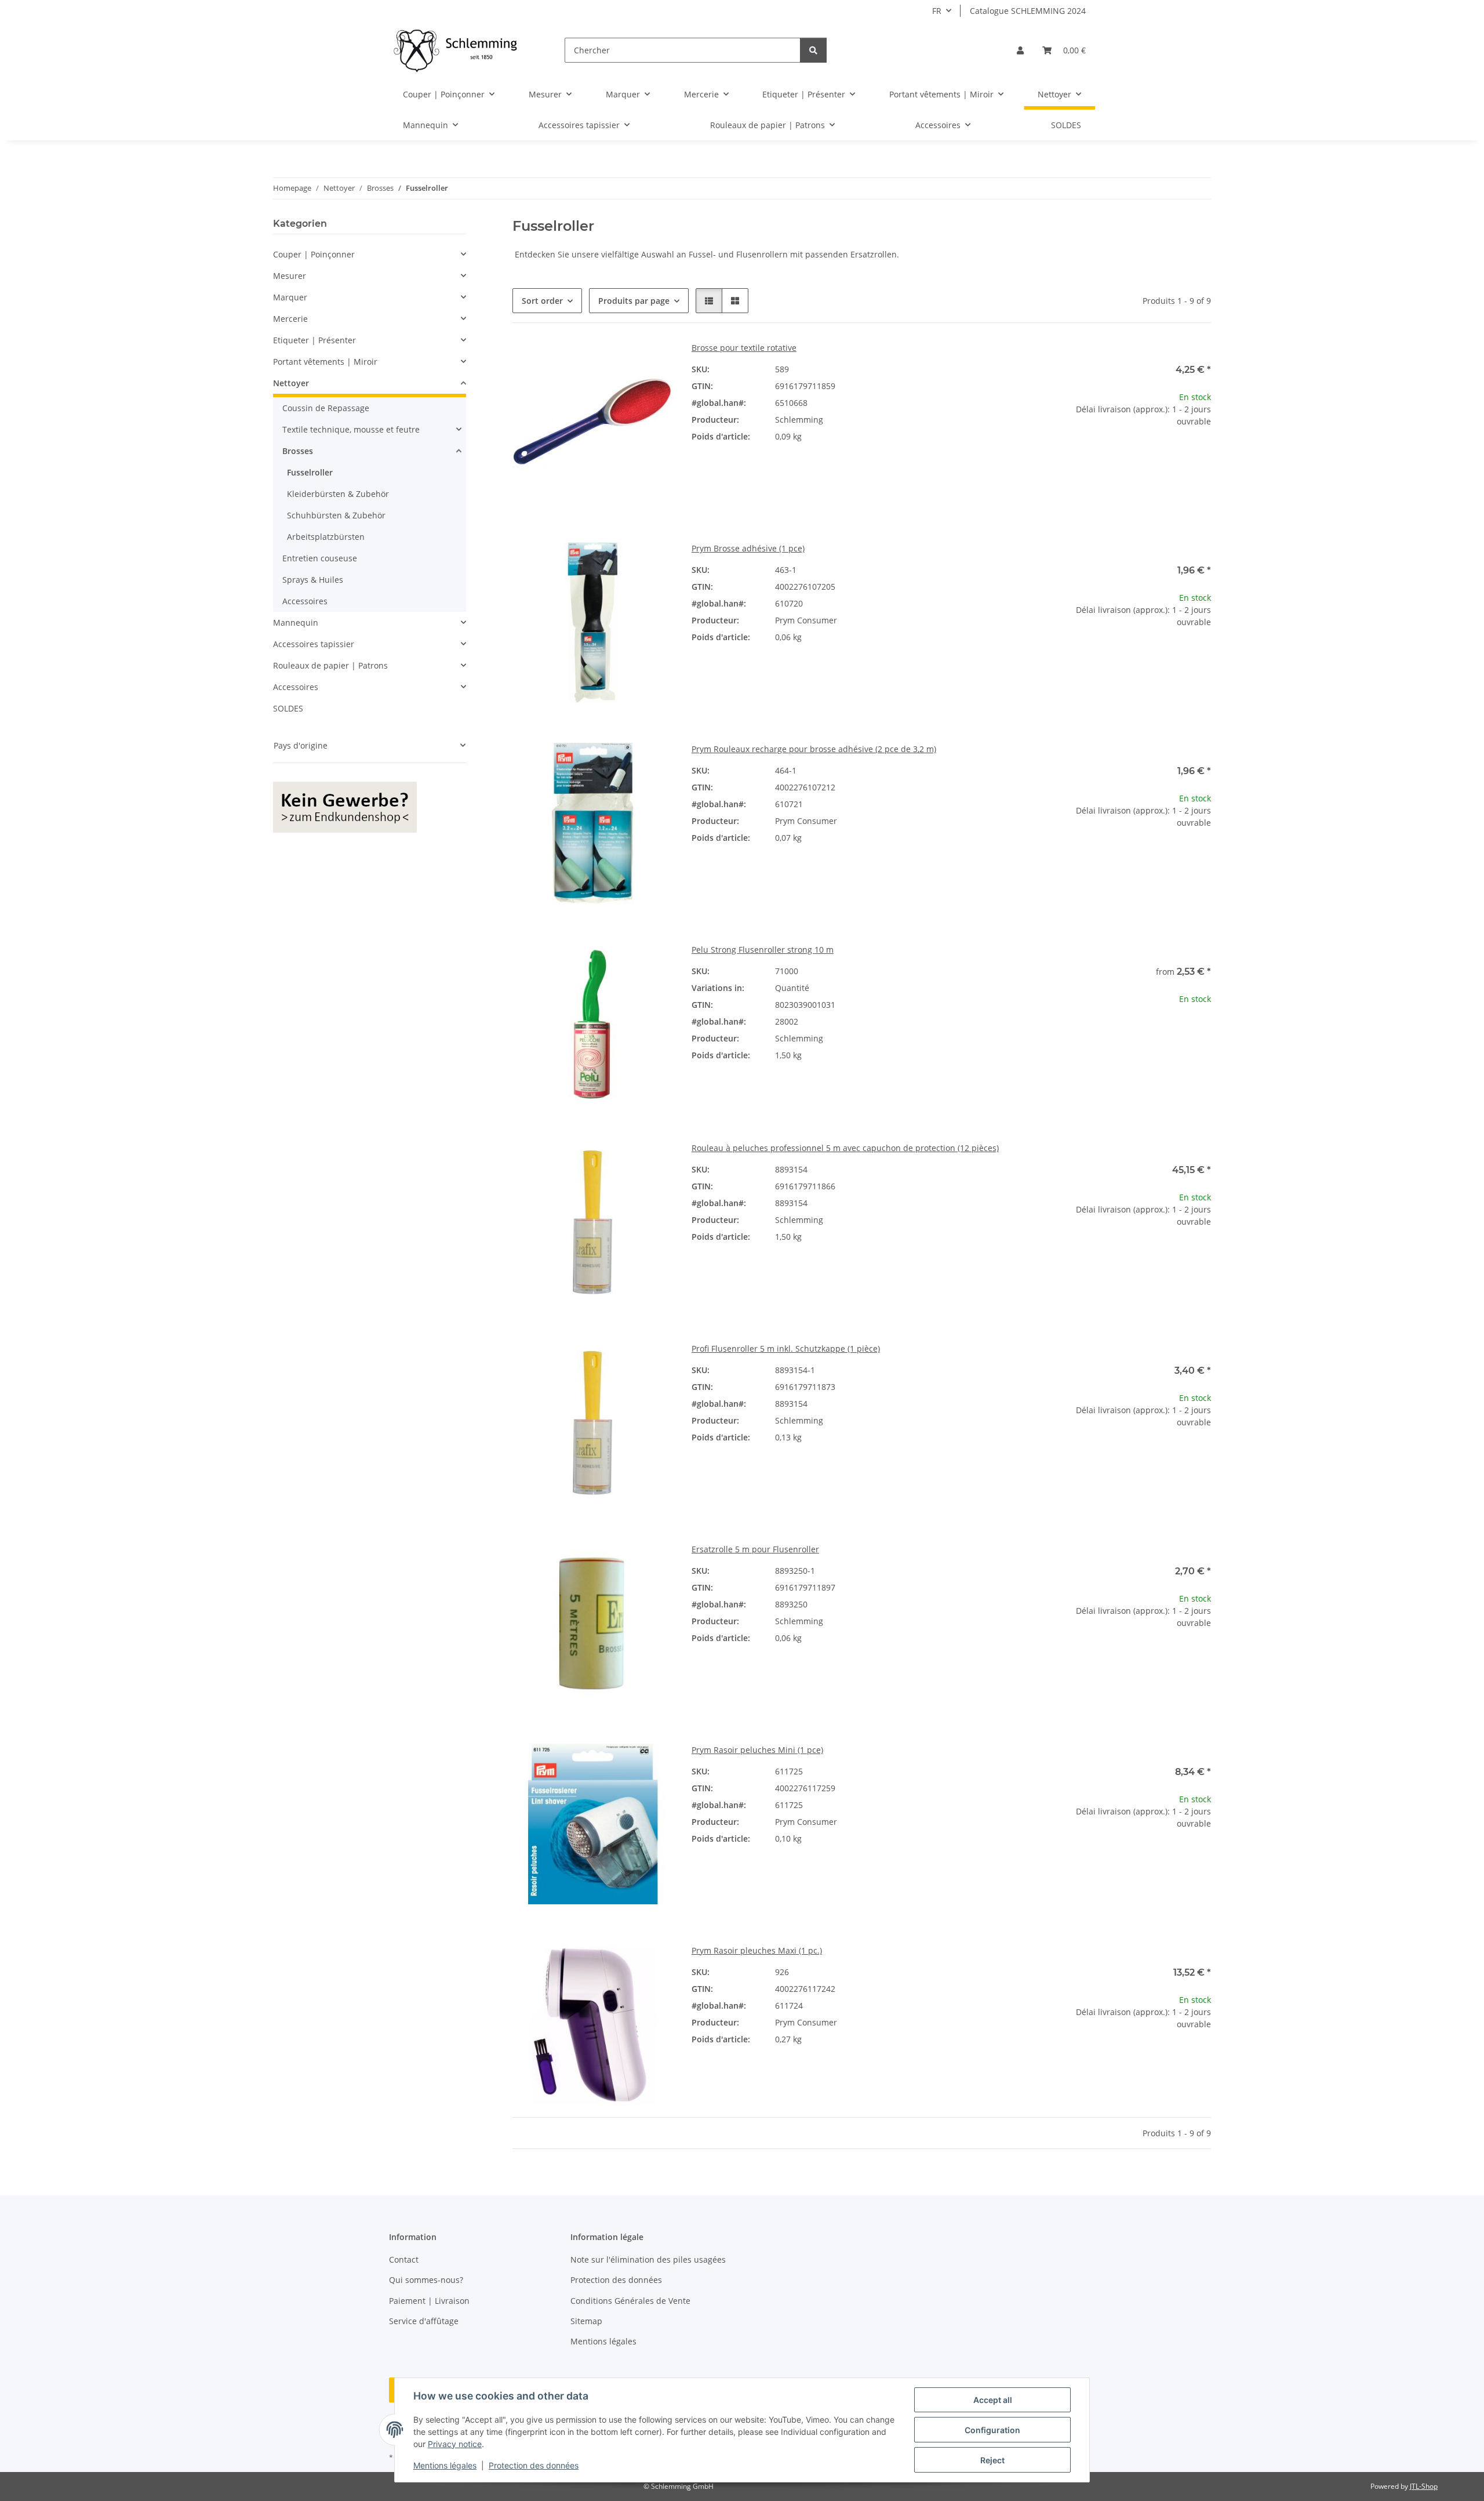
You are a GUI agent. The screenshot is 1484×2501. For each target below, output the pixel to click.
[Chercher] (813, 50)
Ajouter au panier (1130, 493)
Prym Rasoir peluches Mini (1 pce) (757, 1750)
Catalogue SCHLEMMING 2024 (1028, 11)
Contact (404, 2259)
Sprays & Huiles (313, 580)
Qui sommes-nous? (426, 2280)
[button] (1020, 50)
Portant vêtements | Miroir (325, 362)
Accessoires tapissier (314, 644)
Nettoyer (291, 383)
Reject (992, 2460)
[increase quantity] (1202, 458)
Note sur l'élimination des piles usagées (648, 2259)
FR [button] (937, 11)
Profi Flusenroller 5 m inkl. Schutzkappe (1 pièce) (786, 1348)
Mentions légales (445, 2465)
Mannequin (296, 622)
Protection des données (534, 2465)
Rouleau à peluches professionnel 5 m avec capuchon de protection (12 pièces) (845, 1148)
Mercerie (290, 319)
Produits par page (634, 301)
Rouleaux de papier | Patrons (330, 665)
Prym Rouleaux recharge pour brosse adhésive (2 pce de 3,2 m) (814, 749)
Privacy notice (455, 2444)
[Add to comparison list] (653, 361)
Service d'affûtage (424, 2321)
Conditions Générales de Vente (630, 2301)
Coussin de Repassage (326, 408)
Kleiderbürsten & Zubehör (338, 494)
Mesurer (290, 276)
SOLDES (288, 708)
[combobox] (951, 994)
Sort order (542, 301)
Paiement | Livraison (429, 2301)
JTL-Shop (1424, 2486)
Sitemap (586, 2321)
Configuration (992, 2430)
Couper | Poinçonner (314, 254)
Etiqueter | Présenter (314, 340)
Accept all (993, 2400)
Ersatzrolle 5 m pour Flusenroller (755, 1549)
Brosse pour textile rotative (744, 348)
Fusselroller (310, 472)
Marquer (290, 297)
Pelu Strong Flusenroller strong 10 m (763, 950)
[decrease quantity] (1060, 458)
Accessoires (305, 601)
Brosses (298, 451)
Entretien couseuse (320, 558)
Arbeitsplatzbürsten (326, 537)
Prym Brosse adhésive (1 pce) (748, 548)
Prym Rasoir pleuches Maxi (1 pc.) (757, 1950)
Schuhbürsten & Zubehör (336, 515)
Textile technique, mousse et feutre (351, 429)
